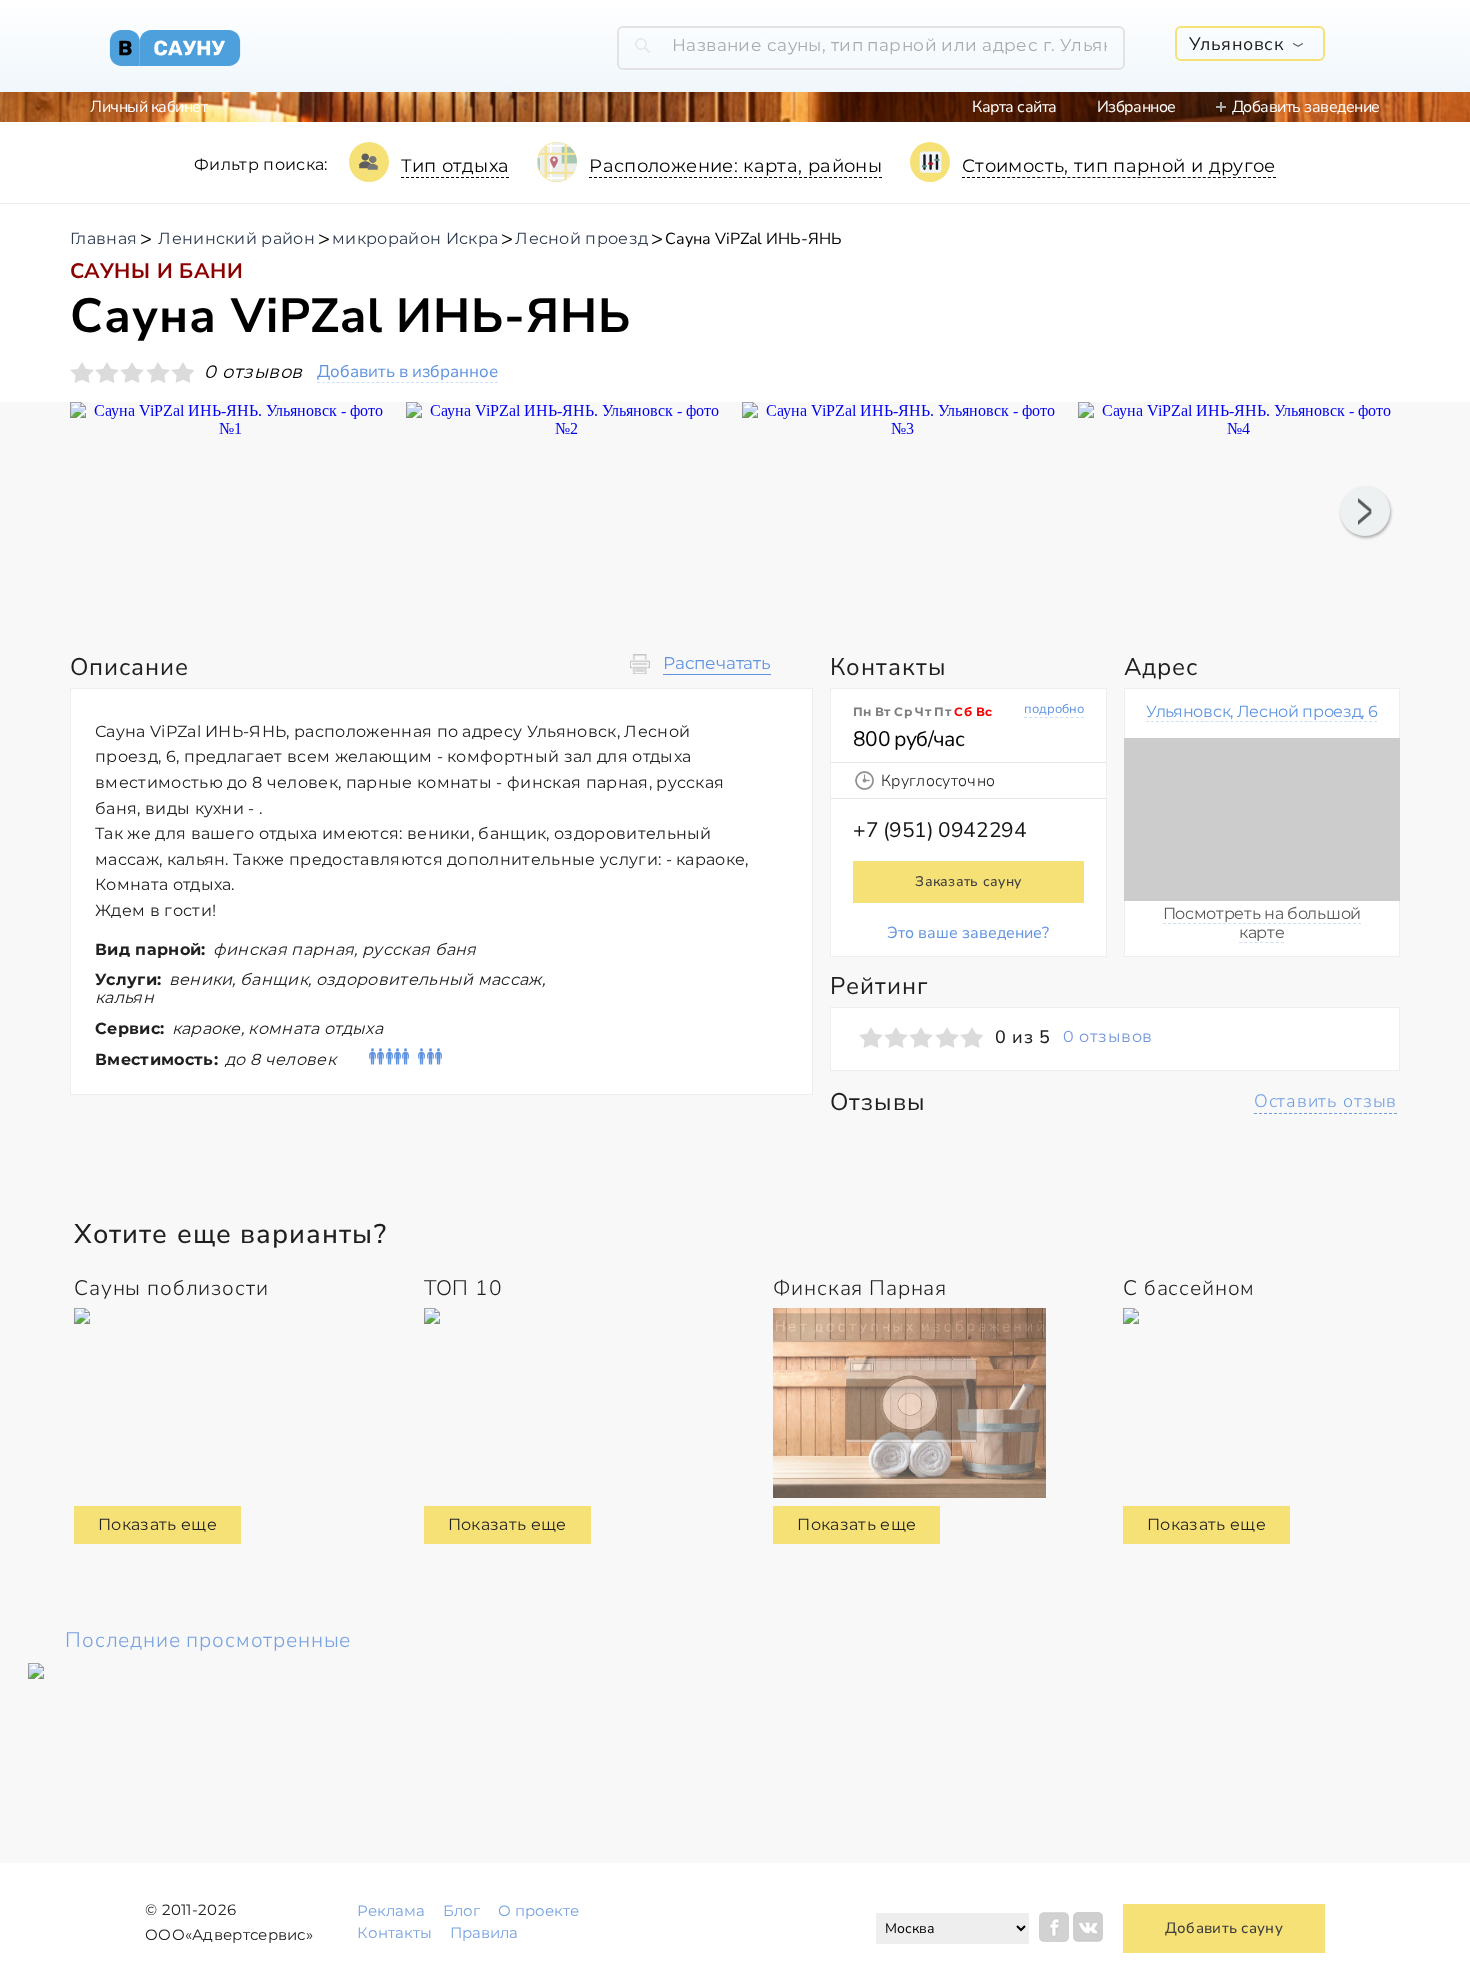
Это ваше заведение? (968, 933)
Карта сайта (1014, 107)
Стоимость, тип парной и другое (1119, 166)
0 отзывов (1107, 1037)
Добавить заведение (1306, 107)
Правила (484, 1932)
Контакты (394, 1932)
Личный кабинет (148, 107)
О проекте (538, 1910)
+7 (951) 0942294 (939, 830)
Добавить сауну (1224, 1928)
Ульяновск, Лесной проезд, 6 (1261, 711)
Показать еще (157, 1524)
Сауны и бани (156, 271)
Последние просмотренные (208, 1640)
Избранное (1136, 107)
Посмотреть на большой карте (1262, 922)
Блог (461, 1910)
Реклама (391, 1910)
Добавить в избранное (407, 372)
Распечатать (717, 663)
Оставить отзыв (1325, 1101)
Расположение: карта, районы (735, 166)
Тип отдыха (455, 166)
